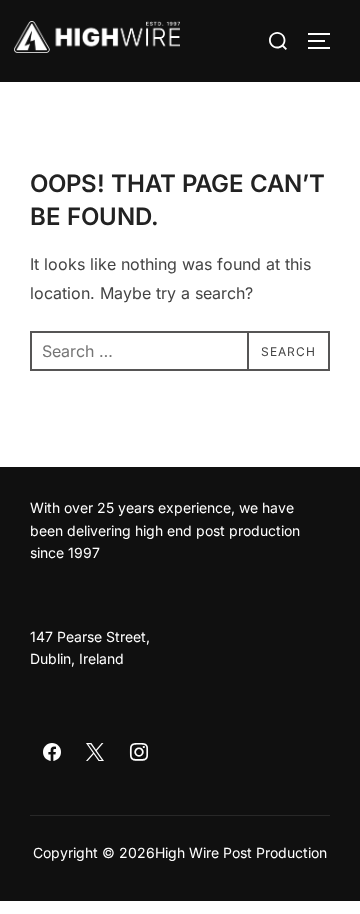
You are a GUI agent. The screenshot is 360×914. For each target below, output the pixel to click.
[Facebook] (52, 753)
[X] (96, 753)
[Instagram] (139, 753)
